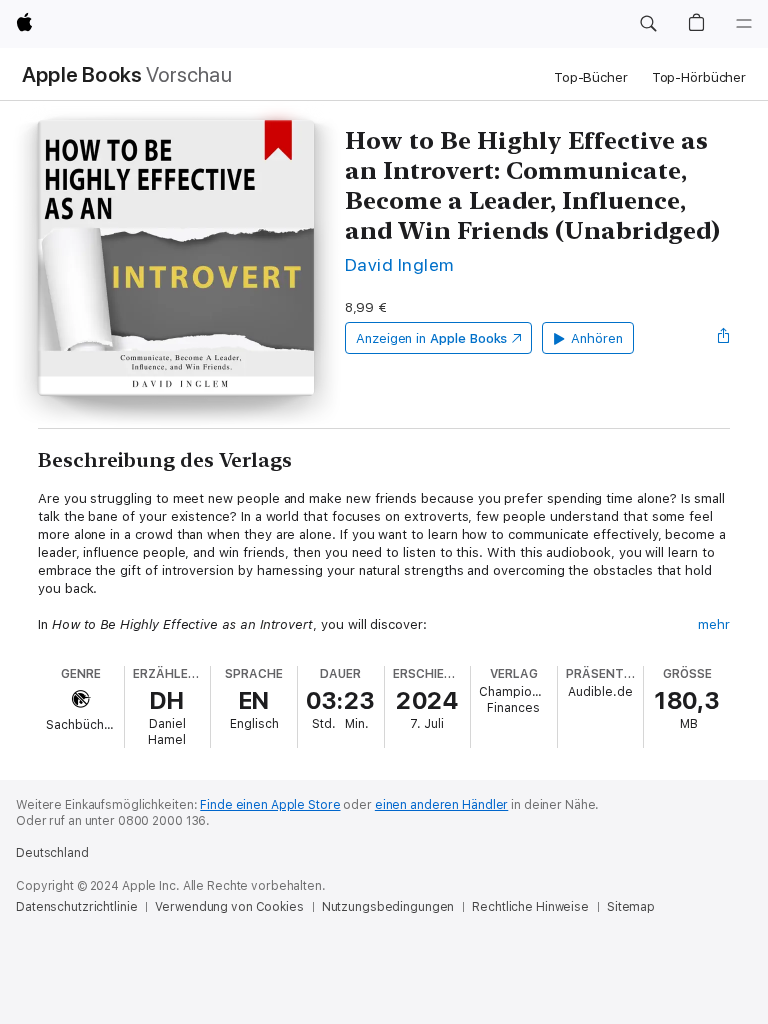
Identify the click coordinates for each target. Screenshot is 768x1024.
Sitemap (631, 907)
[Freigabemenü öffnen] (724, 338)
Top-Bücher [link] (591, 77)
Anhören (597, 338)
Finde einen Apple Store (270, 805)
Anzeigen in (432, 338)
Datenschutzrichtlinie (76, 907)
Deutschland (52, 853)
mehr (714, 624)
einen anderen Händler (441, 805)
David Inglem (399, 264)
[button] (648, 24)
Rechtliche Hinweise (530, 907)
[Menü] (744, 24)
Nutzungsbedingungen (388, 907)
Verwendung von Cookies (229, 907)
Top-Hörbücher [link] (699, 77)
